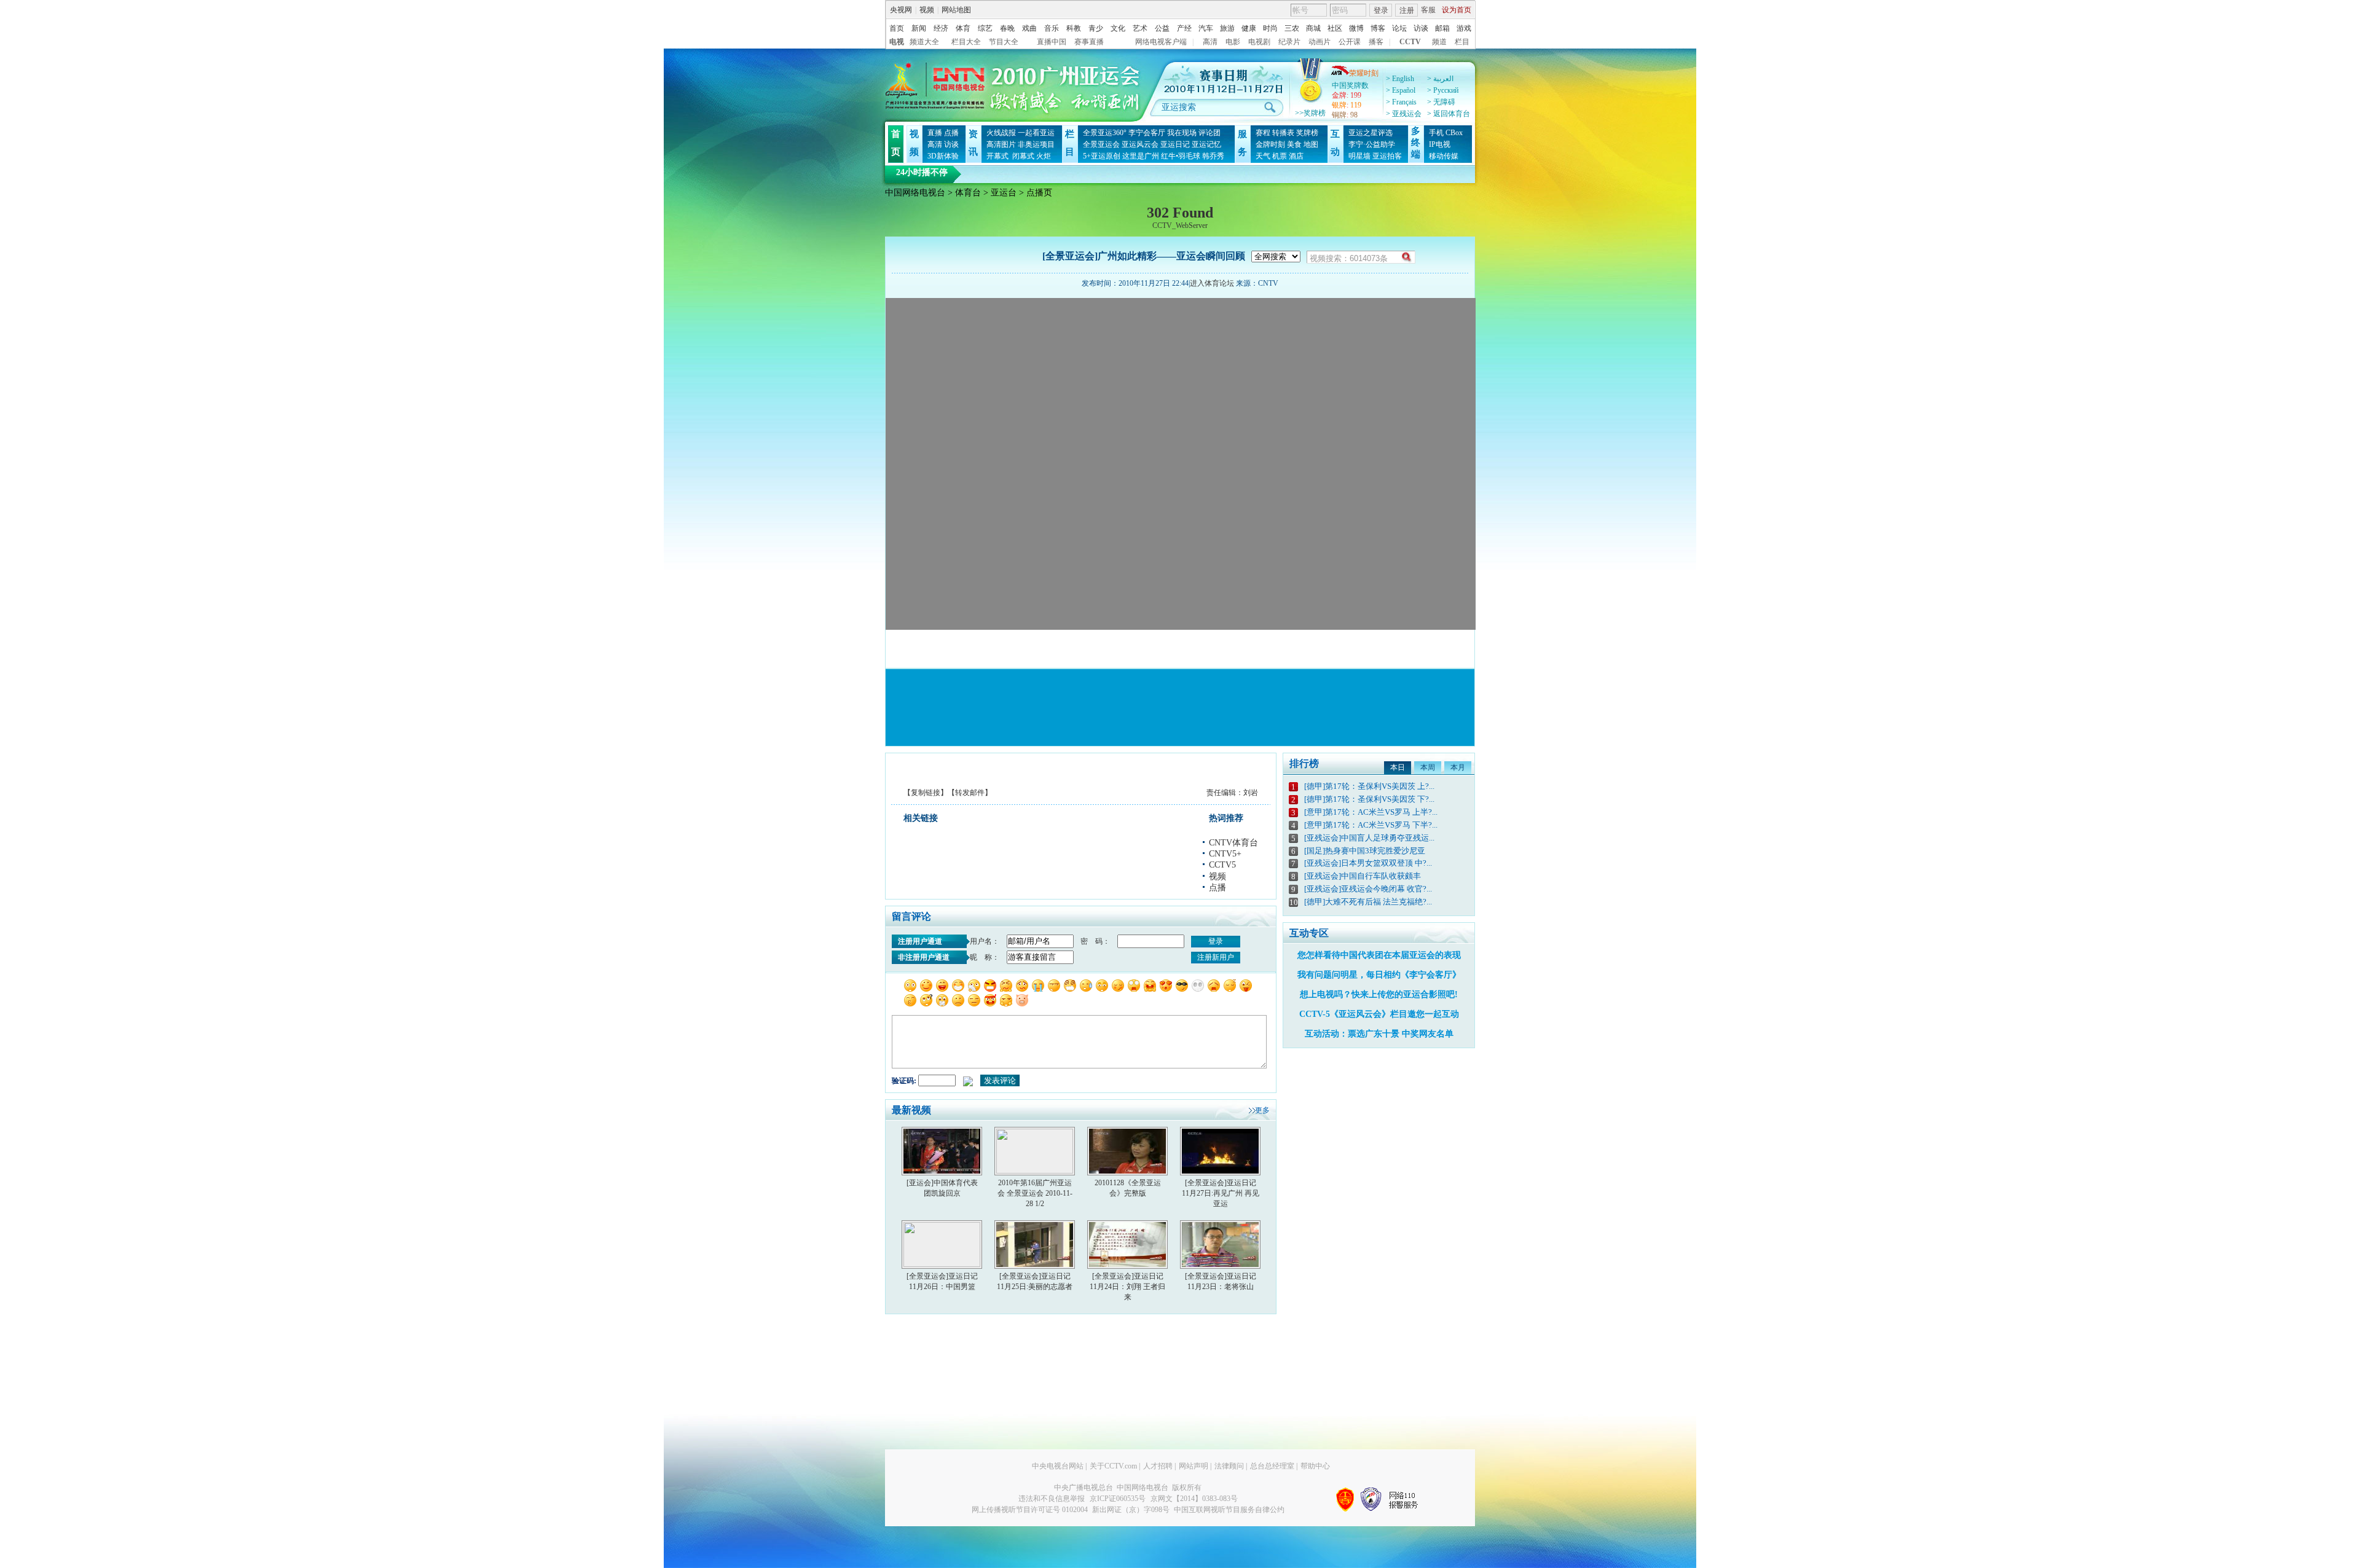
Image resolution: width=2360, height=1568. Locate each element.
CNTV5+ (1225, 854)
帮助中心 (1315, 1466)
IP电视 (1440, 144)
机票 (1280, 156)
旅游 (1227, 28)
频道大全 (924, 42)
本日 (1398, 767)
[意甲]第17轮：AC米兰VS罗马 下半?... (1371, 825)
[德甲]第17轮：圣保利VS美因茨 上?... (1369, 786)
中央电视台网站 (1058, 1466)
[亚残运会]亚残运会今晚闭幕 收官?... (1368, 889)
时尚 (1270, 28)
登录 (1381, 10)
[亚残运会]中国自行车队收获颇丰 (1363, 876)
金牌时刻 (1270, 144)
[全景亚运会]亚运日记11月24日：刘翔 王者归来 (1127, 1287)
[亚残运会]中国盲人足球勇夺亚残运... (1369, 838)
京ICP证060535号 (1118, 1499)
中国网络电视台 (915, 193)
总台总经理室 (1272, 1466)
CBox (1454, 133)
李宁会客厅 (1147, 133)
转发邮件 (970, 793)
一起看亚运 (1036, 133)
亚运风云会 (1140, 144)
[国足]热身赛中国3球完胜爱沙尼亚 (1365, 851)
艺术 (1140, 28)
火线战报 (1001, 133)
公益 (1162, 28)
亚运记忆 (1206, 144)
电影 (1233, 42)
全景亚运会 (1101, 144)
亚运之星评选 (1371, 133)
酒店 (1296, 156)
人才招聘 (1158, 1466)
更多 (1262, 1110)
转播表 (1283, 133)
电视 (897, 42)
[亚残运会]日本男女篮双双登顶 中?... (1368, 863)
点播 (951, 133)
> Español (1401, 90)
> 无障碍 (1441, 102)
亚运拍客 (1387, 156)
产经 (1184, 28)
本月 (1458, 767)
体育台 (968, 193)
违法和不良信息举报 (1052, 1499)
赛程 (1263, 133)
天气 (1263, 156)
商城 (1313, 28)
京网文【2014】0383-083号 (1194, 1499)
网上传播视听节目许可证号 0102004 (1030, 1510)
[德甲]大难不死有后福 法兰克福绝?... (1368, 902)
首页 (897, 28)
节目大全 (1004, 42)
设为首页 (1457, 10)
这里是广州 (1141, 156)
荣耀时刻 (1364, 73)
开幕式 (997, 156)
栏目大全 (966, 42)
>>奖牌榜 (1310, 113)
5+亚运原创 (1102, 156)
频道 (1439, 42)
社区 (1335, 28)
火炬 (1044, 156)
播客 (1376, 42)
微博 (1356, 28)
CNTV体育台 (1233, 843)
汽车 (1206, 28)
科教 (1074, 28)
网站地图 (956, 10)
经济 (941, 28)
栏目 (1462, 42)
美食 (1294, 144)
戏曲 (1029, 28)
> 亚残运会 (1404, 114)
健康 (1249, 28)
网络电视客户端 (1161, 42)
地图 (1311, 144)
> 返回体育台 (1449, 114)
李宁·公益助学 (1372, 144)
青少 (1096, 28)
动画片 (1320, 42)
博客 (1378, 28)
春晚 (1007, 28)
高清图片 (1001, 144)
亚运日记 (1175, 144)
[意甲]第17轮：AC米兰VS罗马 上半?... (1371, 812)
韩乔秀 (1213, 156)
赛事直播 (1089, 42)
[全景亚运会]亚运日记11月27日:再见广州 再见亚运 (1221, 1193)
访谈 (1421, 28)
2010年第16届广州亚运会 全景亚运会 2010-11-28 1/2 (1035, 1193)
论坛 (1399, 28)
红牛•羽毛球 (1181, 156)
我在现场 (1182, 133)
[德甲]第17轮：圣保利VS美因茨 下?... (1369, 799)
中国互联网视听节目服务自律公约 (1229, 1510)
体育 (963, 28)
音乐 (1052, 28)
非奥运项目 (1036, 144)
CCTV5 (1222, 865)
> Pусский (1443, 90)
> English (1400, 79)
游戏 (1464, 28)
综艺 (985, 28)
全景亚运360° (1105, 133)
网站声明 (1194, 1466)
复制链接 (926, 793)
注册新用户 (1216, 957)
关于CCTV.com (1113, 1466)
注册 (1407, 10)
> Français (1401, 102)
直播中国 (1052, 42)
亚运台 (1004, 193)
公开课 (1350, 42)
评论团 (1209, 133)
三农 (1292, 28)
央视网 (901, 10)
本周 (1428, 767)
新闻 (919, 28)
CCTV (1410, 42)
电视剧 (1259, 42)
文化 (1118, 28)
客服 (1428, 10)
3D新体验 (943, 156)
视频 (927, 10)
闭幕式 (1022, 156)
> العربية (1440, 79)
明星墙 (1359, 156)
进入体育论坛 (1212, 283)
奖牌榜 (1307, 133)
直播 (935, 133)
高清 (1210, 42)
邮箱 (1442, 28)
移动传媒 (1444, 156)
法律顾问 (1229, 1466)
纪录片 (1289, 42)
